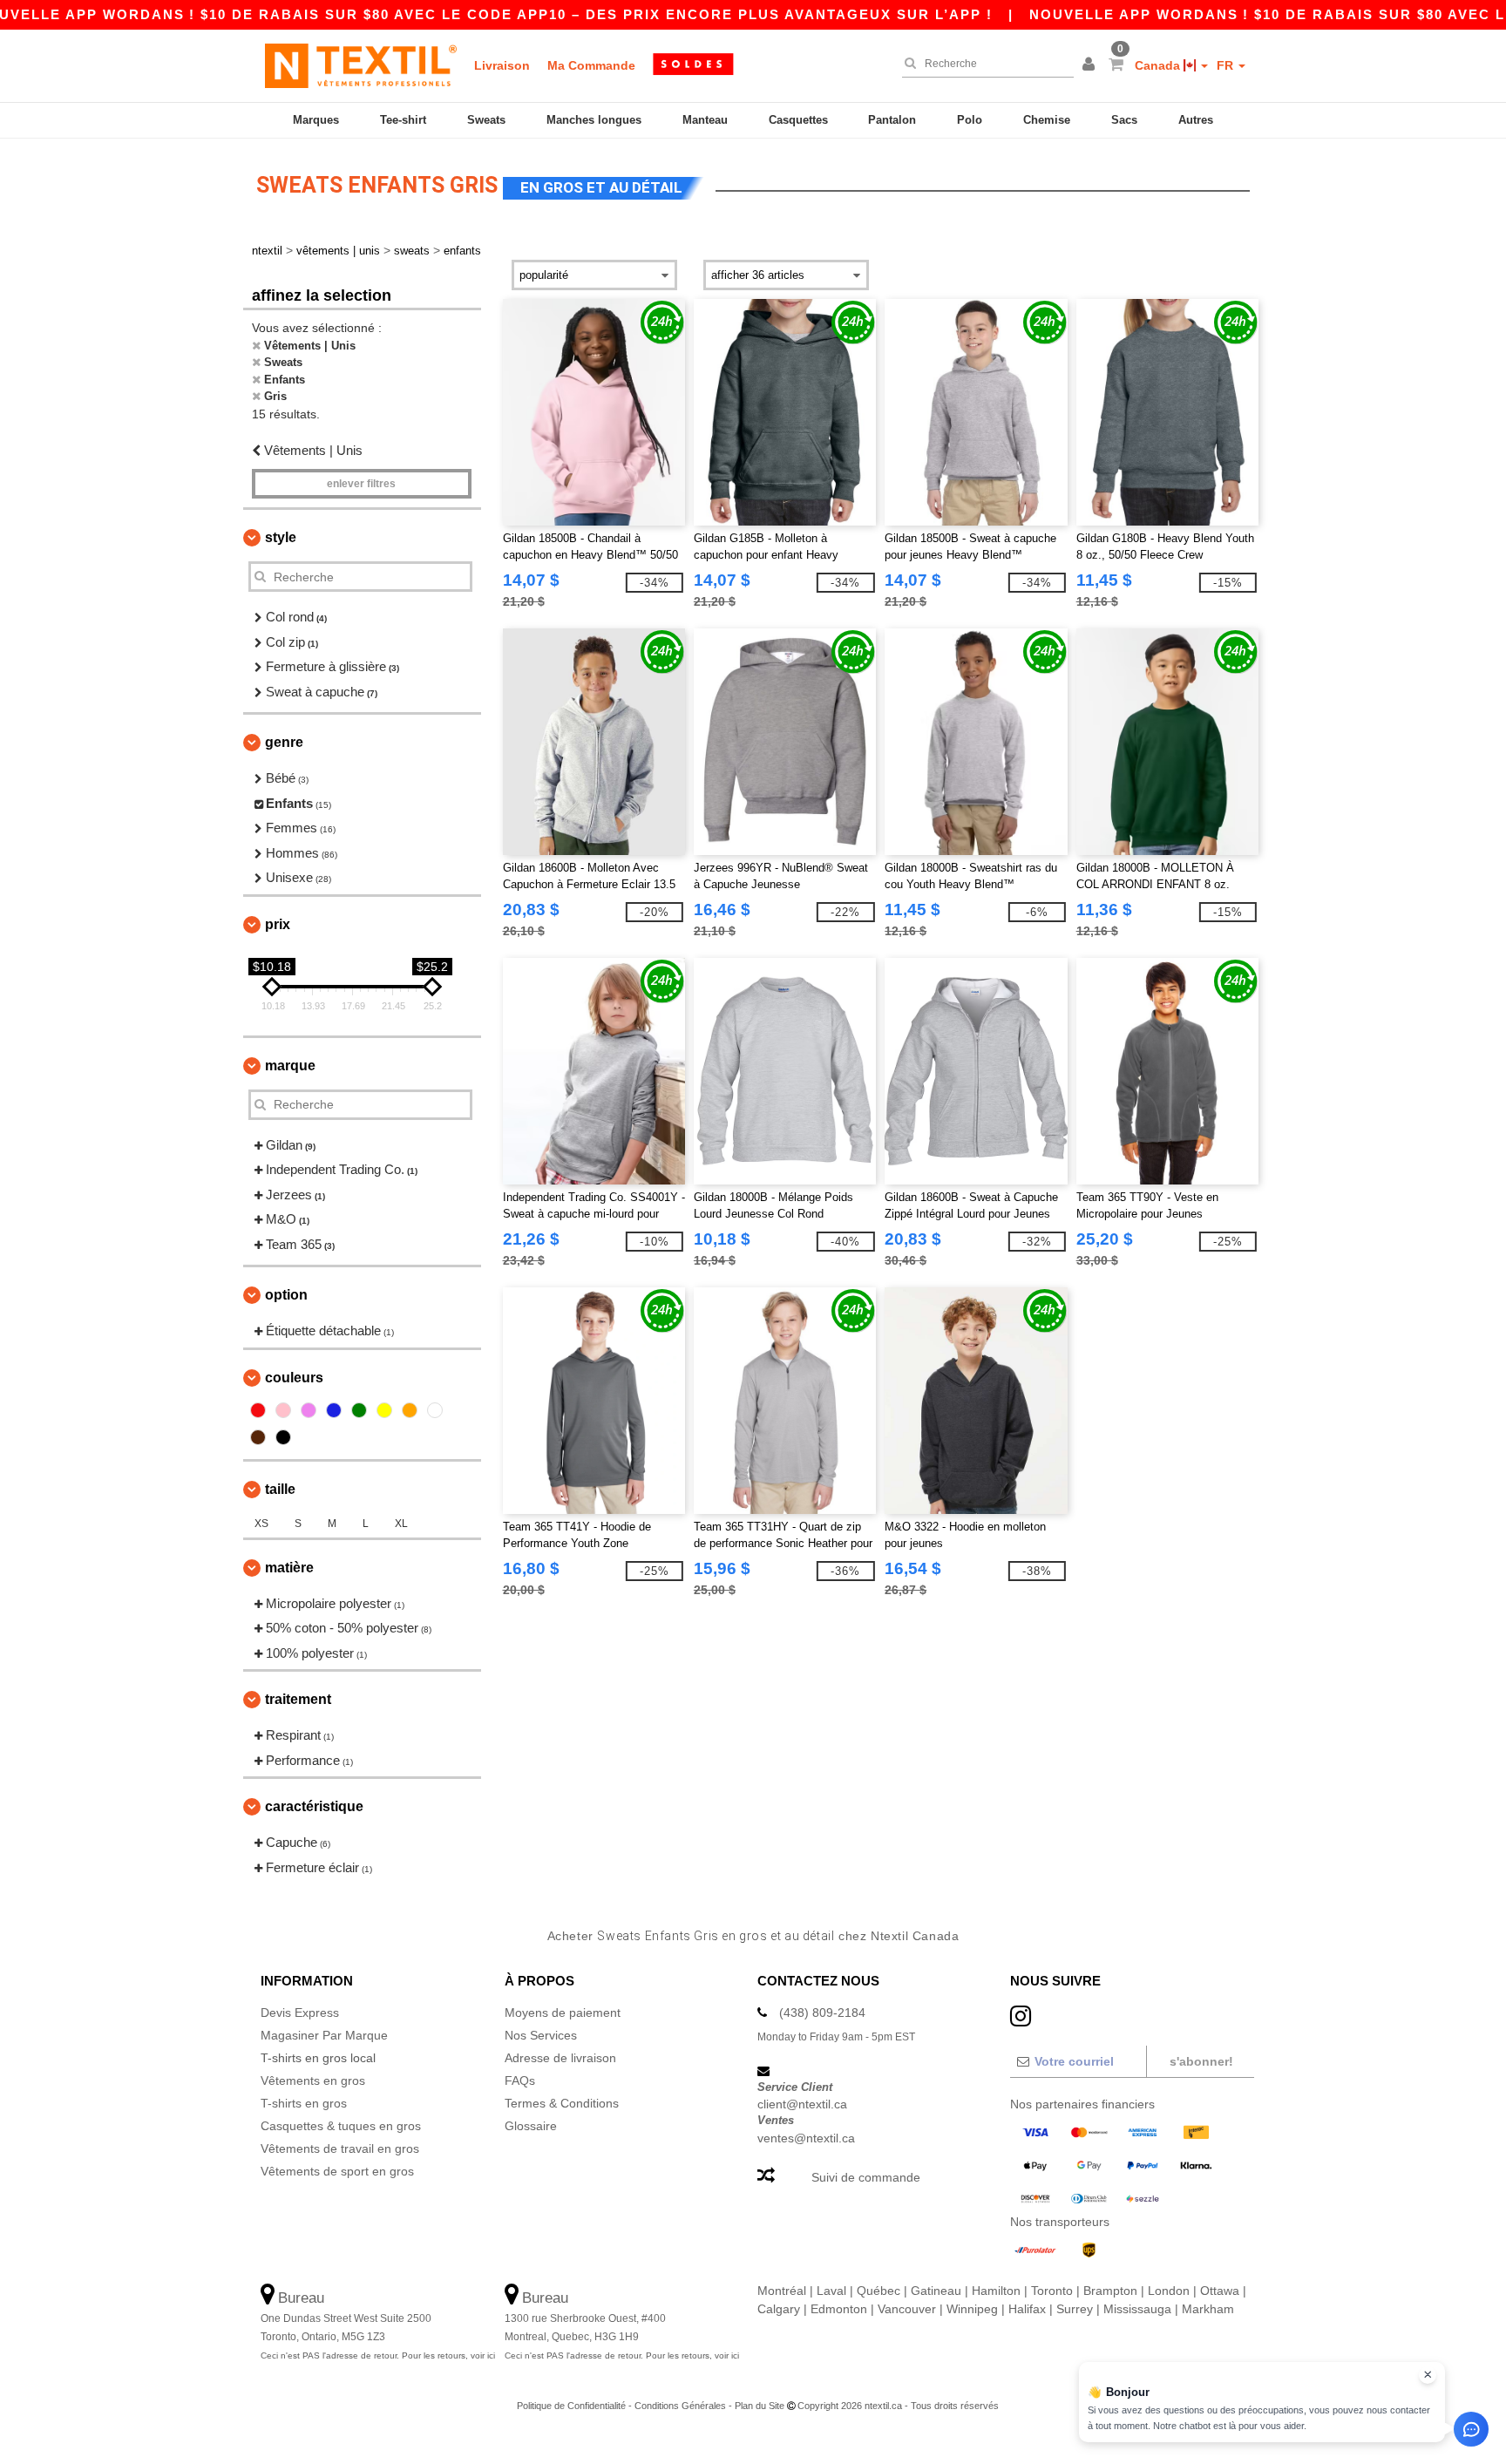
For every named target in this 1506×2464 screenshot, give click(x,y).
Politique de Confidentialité (571, 2406)
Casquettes (798, 120)
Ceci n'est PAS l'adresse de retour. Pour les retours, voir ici (378, 2355)
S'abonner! (1201, 2061)
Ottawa (1220, 2291)
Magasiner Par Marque (324, 2035)
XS (261, 1524)
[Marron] (258, 1437)
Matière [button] (289, 1568)
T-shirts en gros (304, 2103)
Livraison (502, 65)
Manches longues (594, 120)
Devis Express (300, 2013)
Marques (316, 120)
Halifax (1027, 2309)
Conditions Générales (680, 2406)
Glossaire (531, 2126)
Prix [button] (278, 924)
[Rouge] (258, 1410)
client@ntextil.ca (802, 2104)
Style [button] (281, 537)
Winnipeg (972, 2309)
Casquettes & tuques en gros (341, 2126)
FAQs (520, 2080)
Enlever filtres (361, 484)
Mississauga (1137, 2309)
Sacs (1124, 120)
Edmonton (839, 2309)
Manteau (705, 120)
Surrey (1075, 2309)
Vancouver (907, 2309)
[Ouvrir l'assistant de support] (1471, 2429)
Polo (970, 120)
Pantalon (892, 120)
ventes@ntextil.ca (806, 2138)
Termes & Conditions (562, 2103)
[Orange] (410, 1410)
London (1169, 2291)
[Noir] (283, 1437)
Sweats (486, 120)
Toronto (1052, 2291)
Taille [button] (280, 1489)
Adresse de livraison (560, 2058)
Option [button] (286, 1295)
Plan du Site (760, 2406)
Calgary (779, 2309)
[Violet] (309, 1410)
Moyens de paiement (563, 2013)
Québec (878, 2291)
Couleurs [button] (294, 1378)
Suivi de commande (866, 2177)
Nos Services (541, 2035)
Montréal (782, 2291)
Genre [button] (284, 742)
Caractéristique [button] (314, 1806)
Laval (831, 2291)
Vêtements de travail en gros (340, 2148)
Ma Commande (591, 65)
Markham (1208, 2309)
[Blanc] (435, 1410)
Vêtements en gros (313, 2080)
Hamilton (996, 2291)
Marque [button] (290, 1066)
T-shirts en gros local (318, 2058)
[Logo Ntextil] (361, 65)
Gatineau (936, 2291)
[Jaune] (384, 1410)
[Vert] (359, 1410)
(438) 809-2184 (822, 2013)
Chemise (1047, 120)
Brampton (1110, 2291)
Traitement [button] (298, 1699)
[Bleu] (334, 1410)
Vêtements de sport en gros (337, 2171)
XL (401, 1524)
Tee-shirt (403, 120)
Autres (1196, 120)
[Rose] (283, 1410)
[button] (1091, 65)
